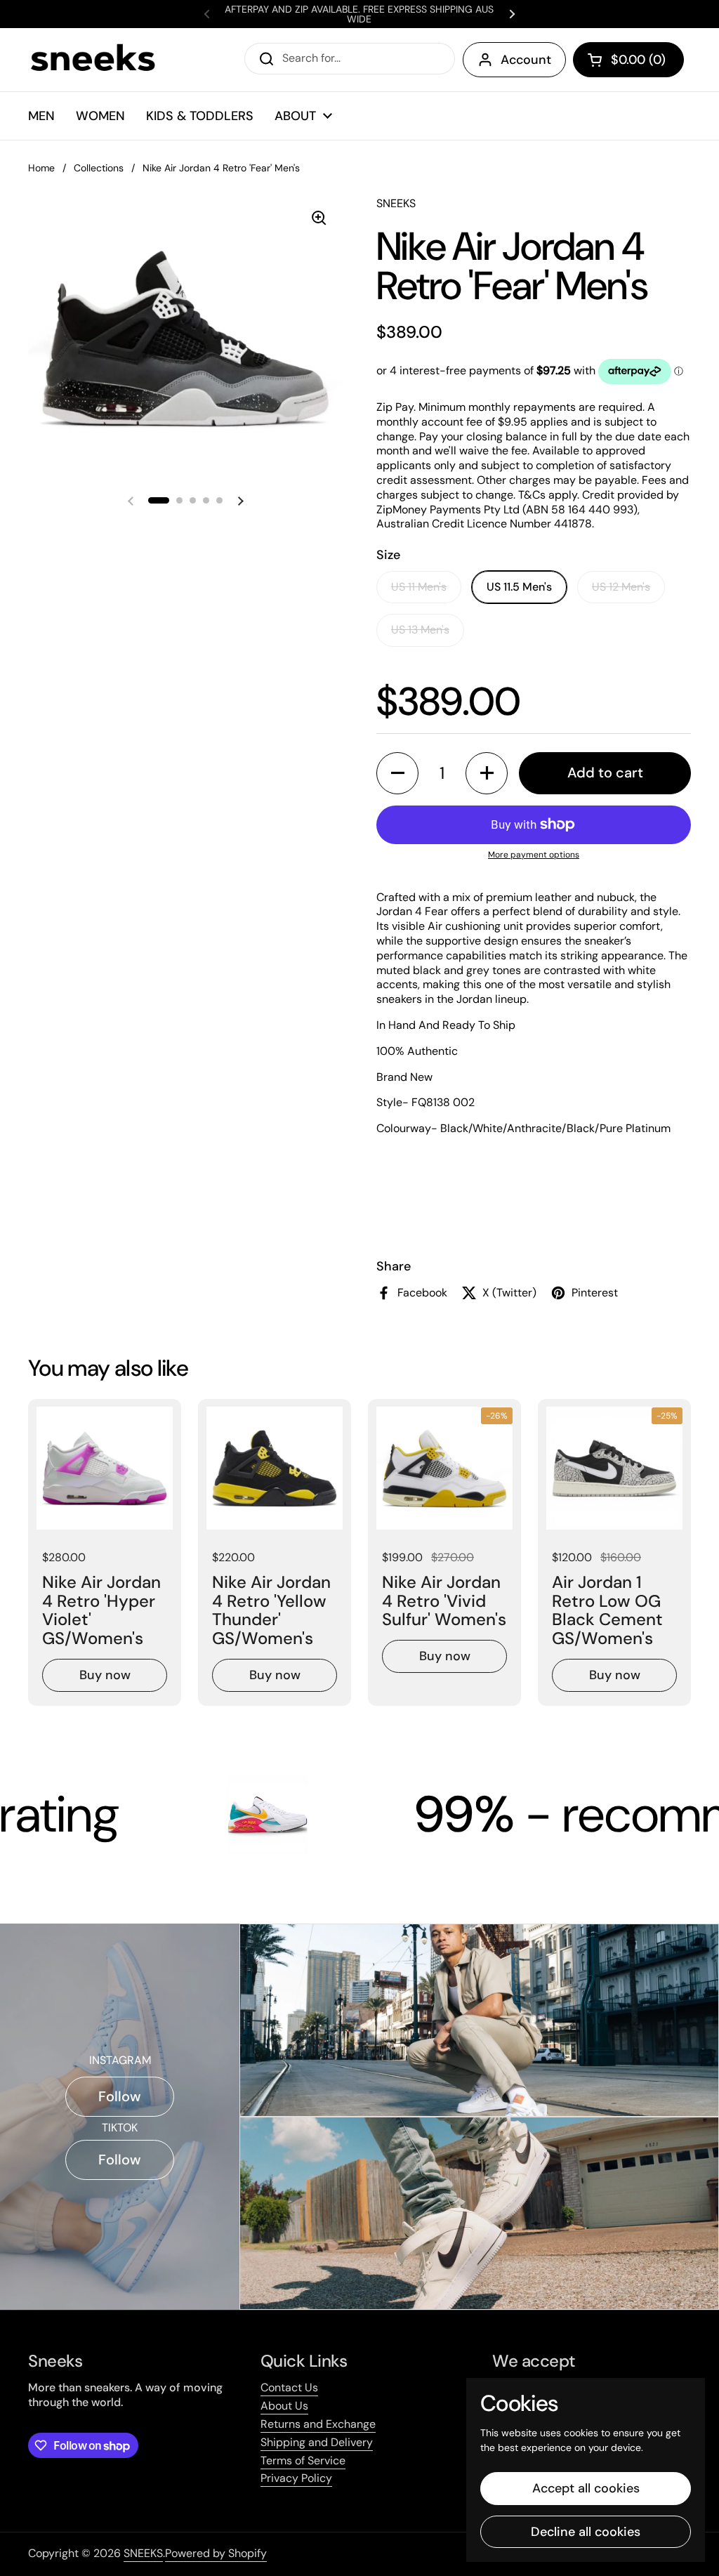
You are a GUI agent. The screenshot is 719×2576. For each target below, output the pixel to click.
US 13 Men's (420, 630)
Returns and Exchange (318, 2424)
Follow (120, 2096)
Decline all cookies (586, 2532)
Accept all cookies (586, 2488)
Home (41, 168)
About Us (284, 2406)
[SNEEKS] (94, 60)
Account (526, 60)
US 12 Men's (621, 587)
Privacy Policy (296, 2478)
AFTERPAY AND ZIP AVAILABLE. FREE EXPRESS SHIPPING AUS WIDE (359, 14)
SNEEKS (143, 2553)
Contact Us (289, 2387)
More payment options (534, 855)
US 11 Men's (419, 587)
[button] (628, 60)
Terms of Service (303, 2460)
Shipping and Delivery (317, 2442)
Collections (99, 168)
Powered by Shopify (216, 2553)
